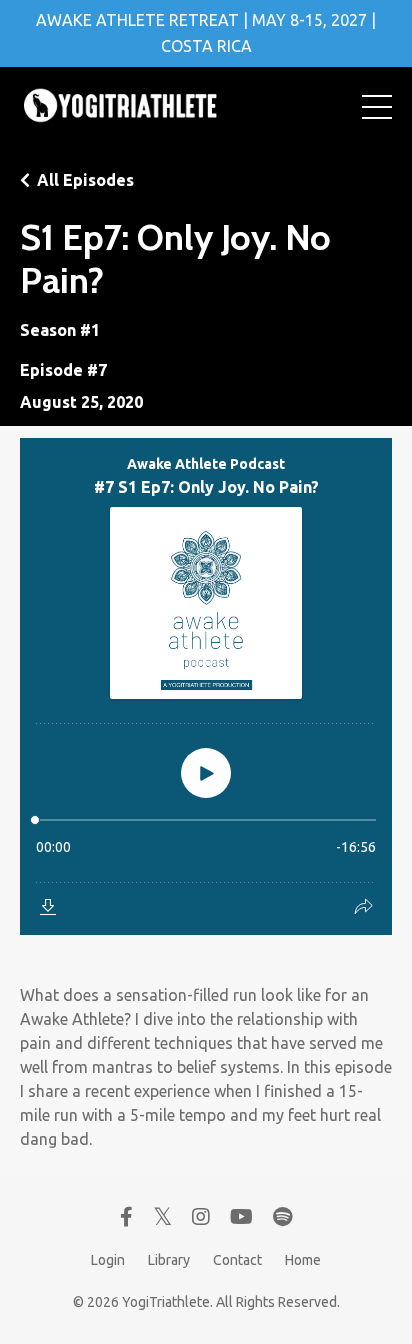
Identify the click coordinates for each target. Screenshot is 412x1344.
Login (108, 1260)
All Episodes (85, 180)
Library (169, 1260)
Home (303, 1260)
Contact (237, 1260)
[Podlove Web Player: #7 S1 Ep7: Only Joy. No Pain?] (206, 686)
